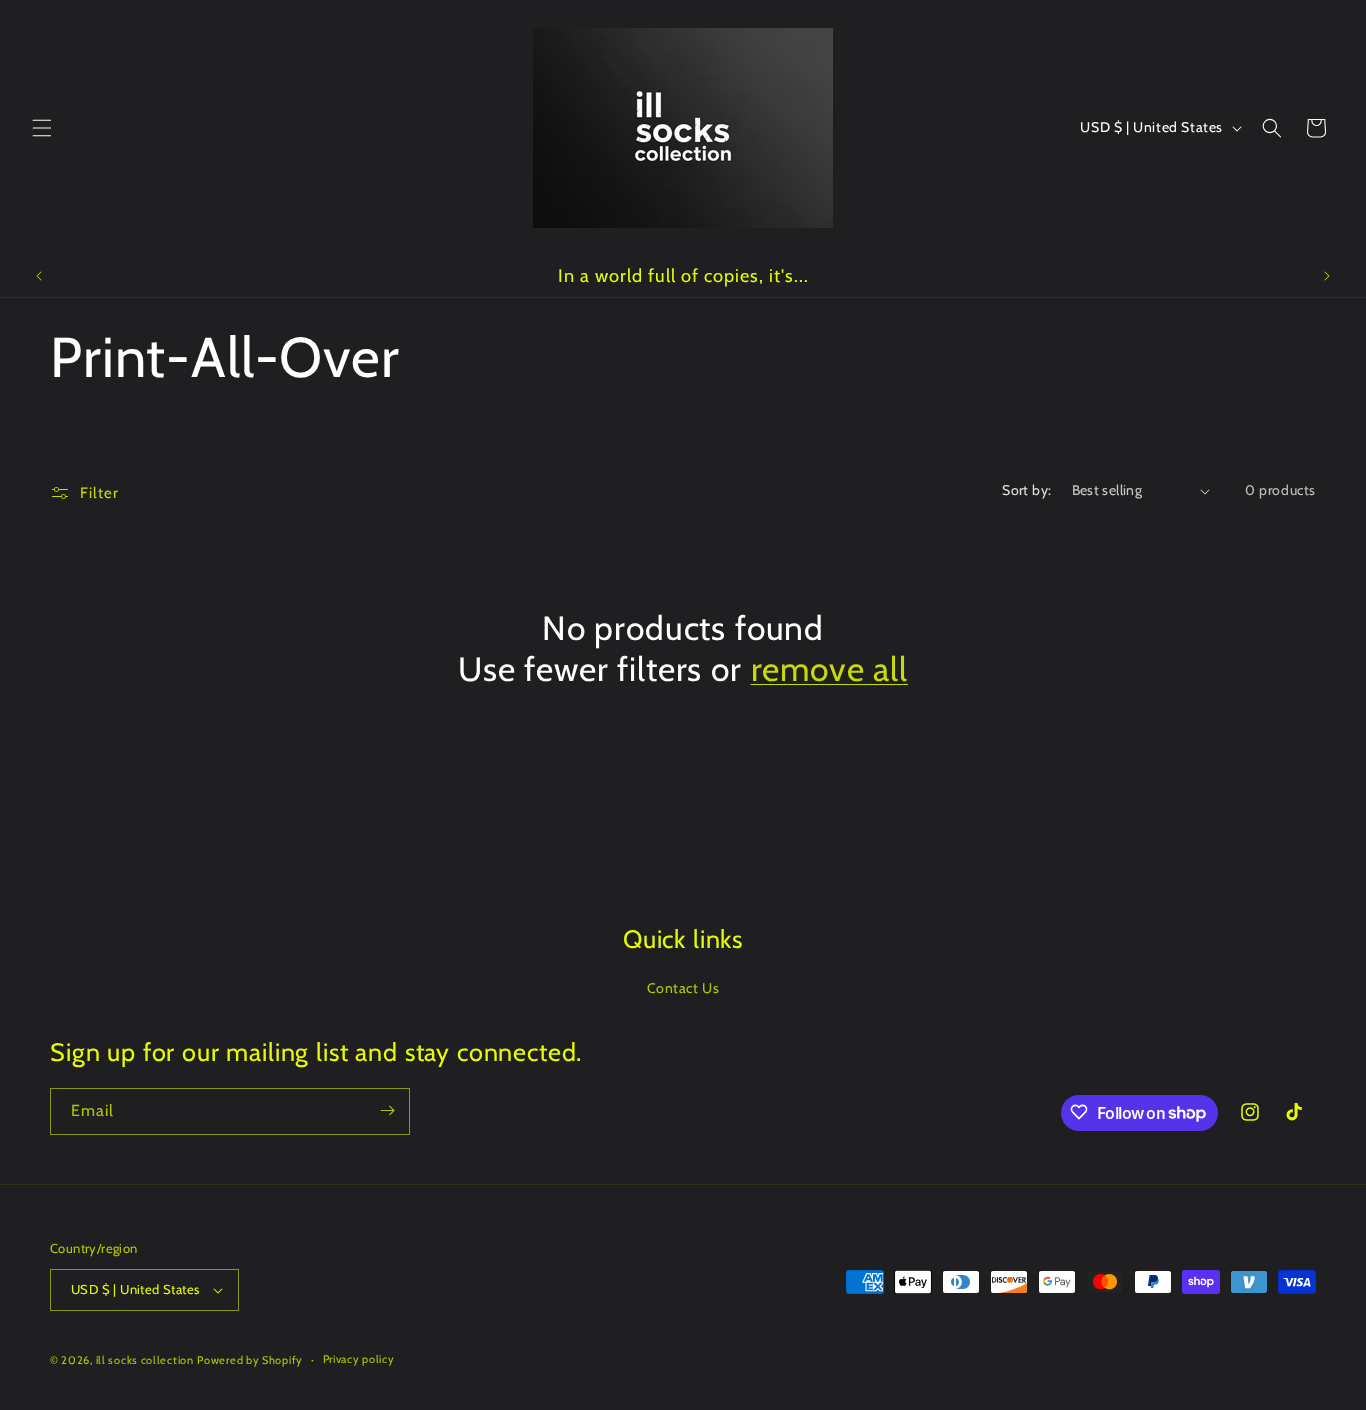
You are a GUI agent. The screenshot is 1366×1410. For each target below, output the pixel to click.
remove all (829, 669)
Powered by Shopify (250, 1360)
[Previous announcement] (39, 276)
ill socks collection (145, 1360)
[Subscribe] (387, 1110)
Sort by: (1026, 490)
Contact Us (683, 988)
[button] (42, 128)
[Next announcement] (1327, 276)
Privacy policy (359, 1359)
